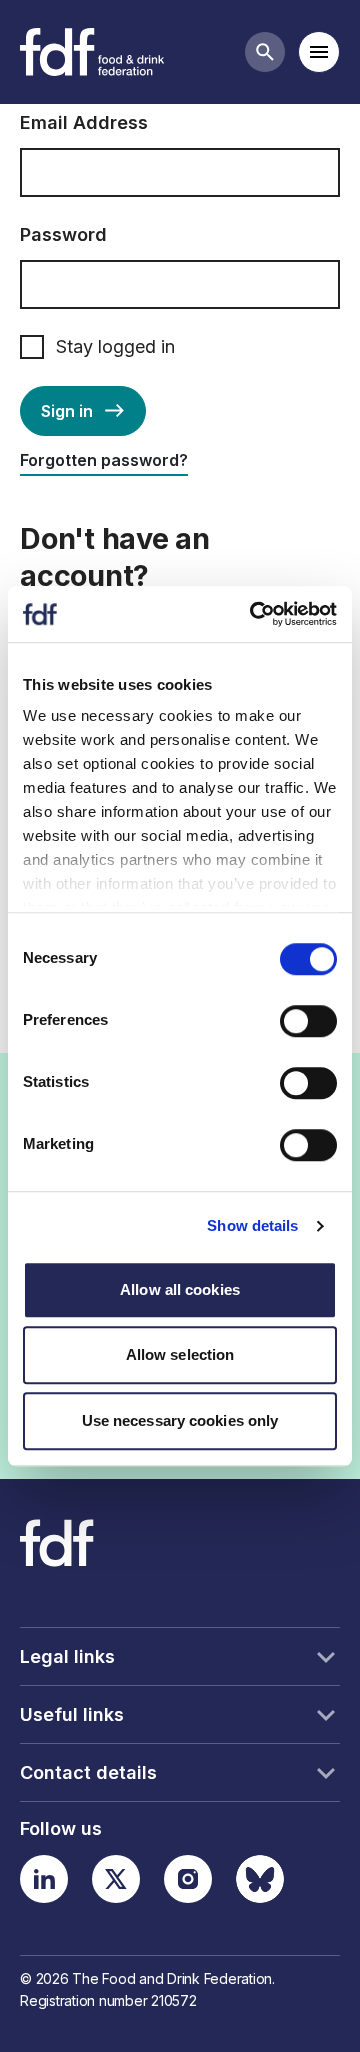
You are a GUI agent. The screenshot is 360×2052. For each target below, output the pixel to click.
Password (63, 234)
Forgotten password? (104, 460)
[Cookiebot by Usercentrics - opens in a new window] (254, 614)
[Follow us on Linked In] (44, 1879)
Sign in (67, 411)
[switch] (308, 1021)
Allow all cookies (180, 1289)
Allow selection (180, 1354)
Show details (252, 1225)
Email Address (84, 122)
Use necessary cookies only (180, 1420)
